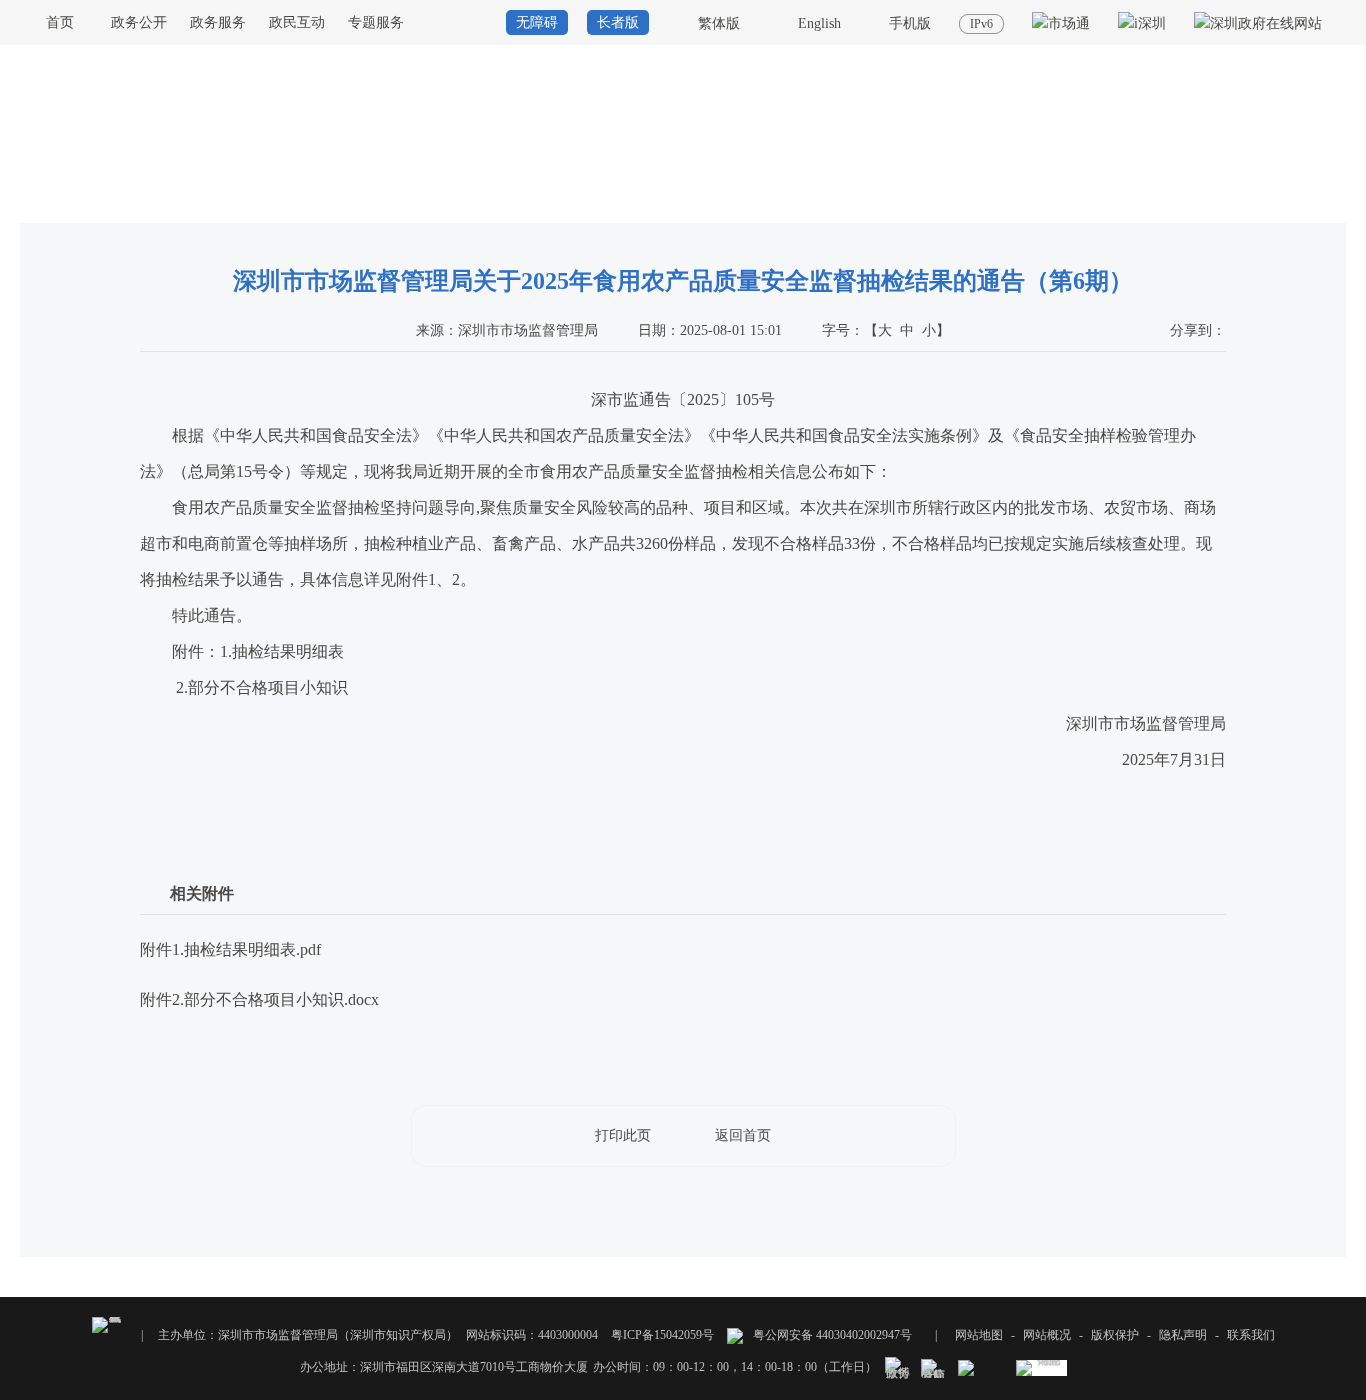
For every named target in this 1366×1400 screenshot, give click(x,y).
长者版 (618, 22)
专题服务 (376, 22)
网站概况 (1047, 1335)
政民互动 (297, 22)
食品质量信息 (1310, 204)
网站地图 (979, 1335)
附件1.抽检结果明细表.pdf (230, 949)
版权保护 (1115, 1335)
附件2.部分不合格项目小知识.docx (259, 999)
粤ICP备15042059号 (662, 1335)
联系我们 (1251, 1335)
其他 (922, 204)
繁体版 (719, 23)
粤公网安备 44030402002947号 (831, 1335)
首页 (60, 22)
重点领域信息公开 (1056, 204)
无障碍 (537, 22)
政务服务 (218, 22)
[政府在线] (1258, 23)
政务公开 (139, 22)
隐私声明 (1183, 1335)
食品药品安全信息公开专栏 (1189, 204)
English (819, 23)
